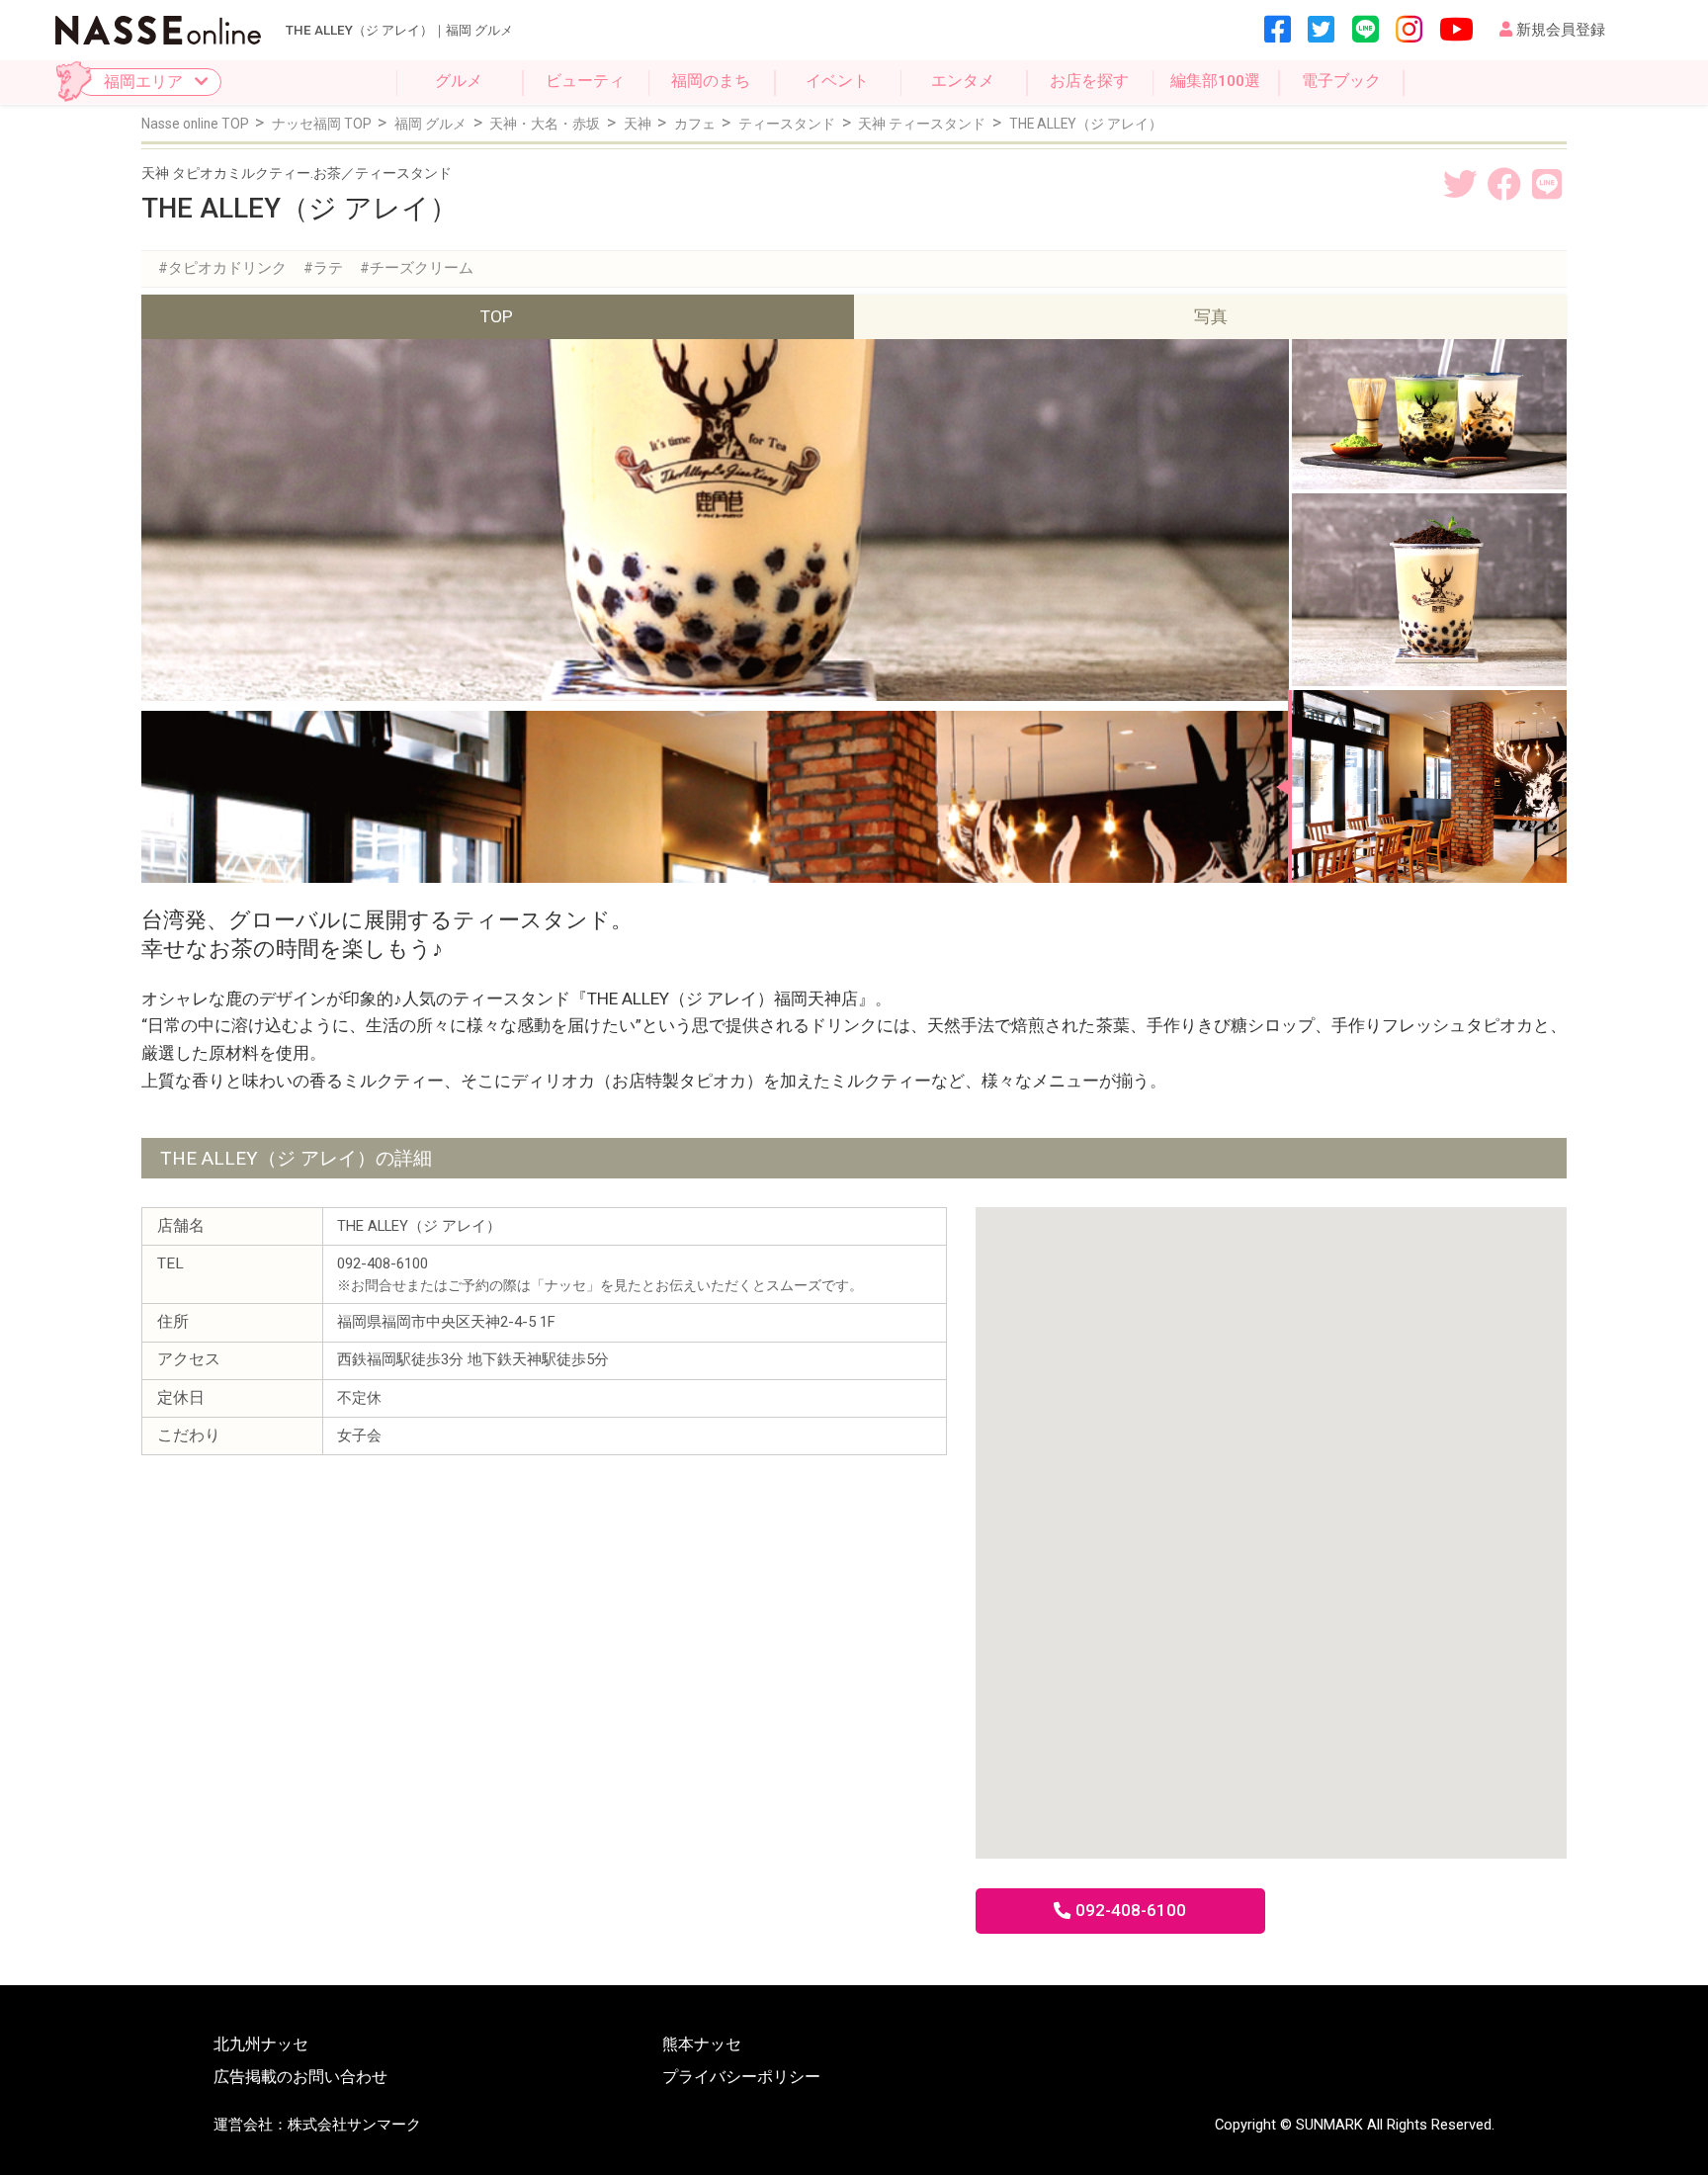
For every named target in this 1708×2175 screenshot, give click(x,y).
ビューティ (585, 81)
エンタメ (963, 81)
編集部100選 (1215, 81)
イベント (837, 81)
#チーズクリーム (417, 268)
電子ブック (1341, 81)
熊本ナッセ (702, 2045)
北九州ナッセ (261, 2045)
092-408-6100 (1131, 1910)
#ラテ (323, 268)
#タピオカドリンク (222, 268)
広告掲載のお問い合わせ (300, 2078)
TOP (497, 316)
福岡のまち (711, 81)
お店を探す (1089, 81)
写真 (1211, 316)
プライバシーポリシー (741, 2078)
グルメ (459, 81)
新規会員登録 (1561, 30)
